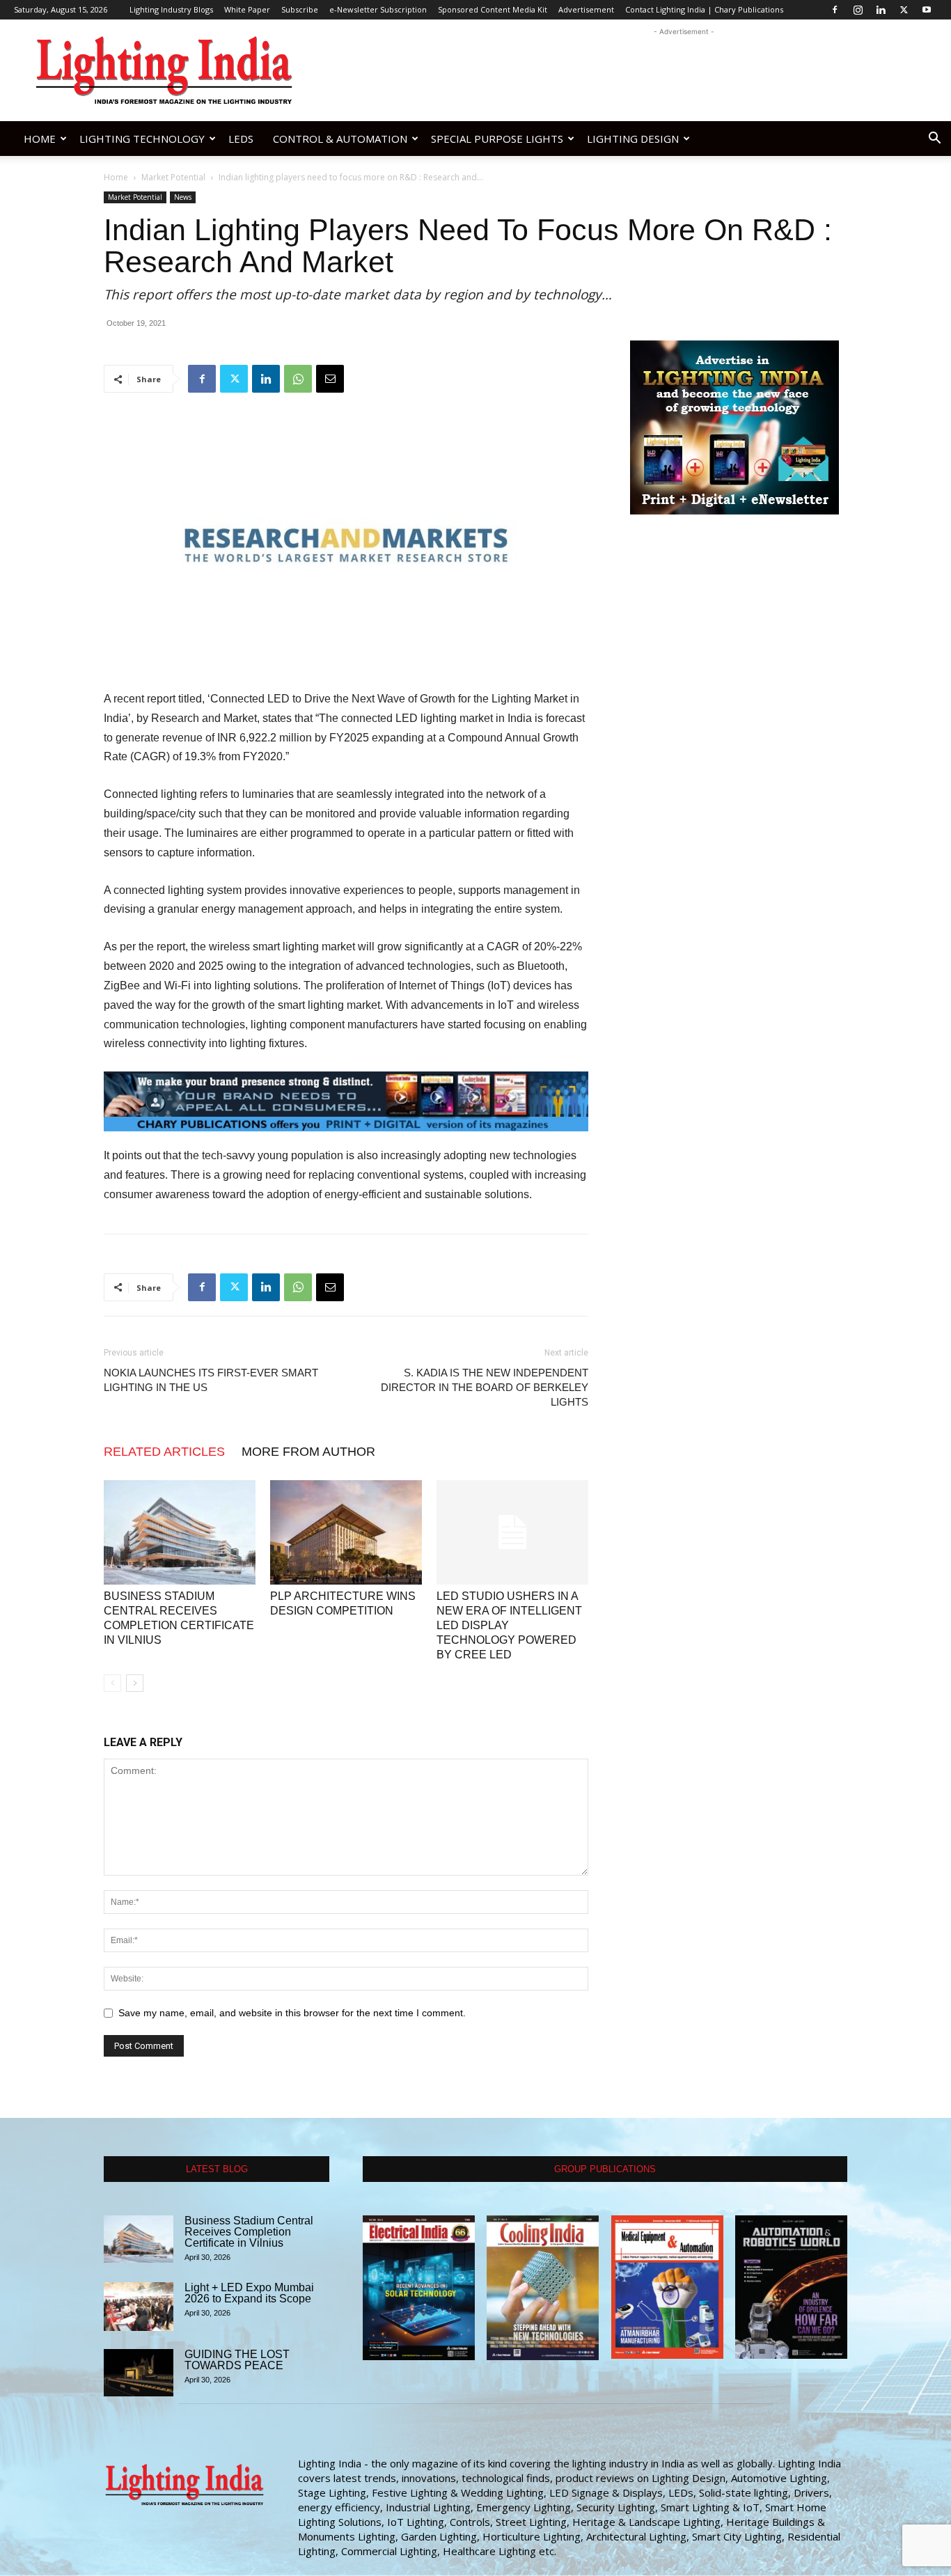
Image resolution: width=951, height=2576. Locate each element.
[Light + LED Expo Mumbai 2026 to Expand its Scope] (139, 2307)
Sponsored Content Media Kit (493, 9)
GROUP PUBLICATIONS (605, 2169)
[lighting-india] (734, 427)
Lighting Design (633, 139)
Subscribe (300, 9)
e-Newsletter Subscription (378, 9)
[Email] (330, 379)
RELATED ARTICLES (164, 1452)
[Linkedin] (881, 10)
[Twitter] (904, 10)
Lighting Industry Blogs (171, 9)
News (183, 197)
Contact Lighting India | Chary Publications (704, 9)
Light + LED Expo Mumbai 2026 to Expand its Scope (249, 2293)
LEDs (241, 139)
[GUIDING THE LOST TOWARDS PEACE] (139, 2373)
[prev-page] (112, 1683)
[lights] (346, 1101)
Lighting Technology (142, 139)
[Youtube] (927, 10)
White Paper (247, 9)
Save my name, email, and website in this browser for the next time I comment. (292, 2013)
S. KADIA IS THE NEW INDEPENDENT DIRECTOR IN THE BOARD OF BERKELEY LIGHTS (485, 1387)
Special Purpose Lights (497, 139)
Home (40, 139)
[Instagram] (858, 10)
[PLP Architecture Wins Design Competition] (346, 1532)
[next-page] (135, 1683)
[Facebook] (835, 10)
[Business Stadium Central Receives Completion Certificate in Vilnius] (180, 1532)
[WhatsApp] (298, 379)
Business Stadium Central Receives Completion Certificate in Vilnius (249, 2232)
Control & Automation (340, 139)
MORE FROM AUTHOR (308, 1452)
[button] (934, 140)
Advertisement (586, 9)
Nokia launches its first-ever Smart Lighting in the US (211, 1380)
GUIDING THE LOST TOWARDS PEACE (237, 2360)
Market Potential (173, 177)
